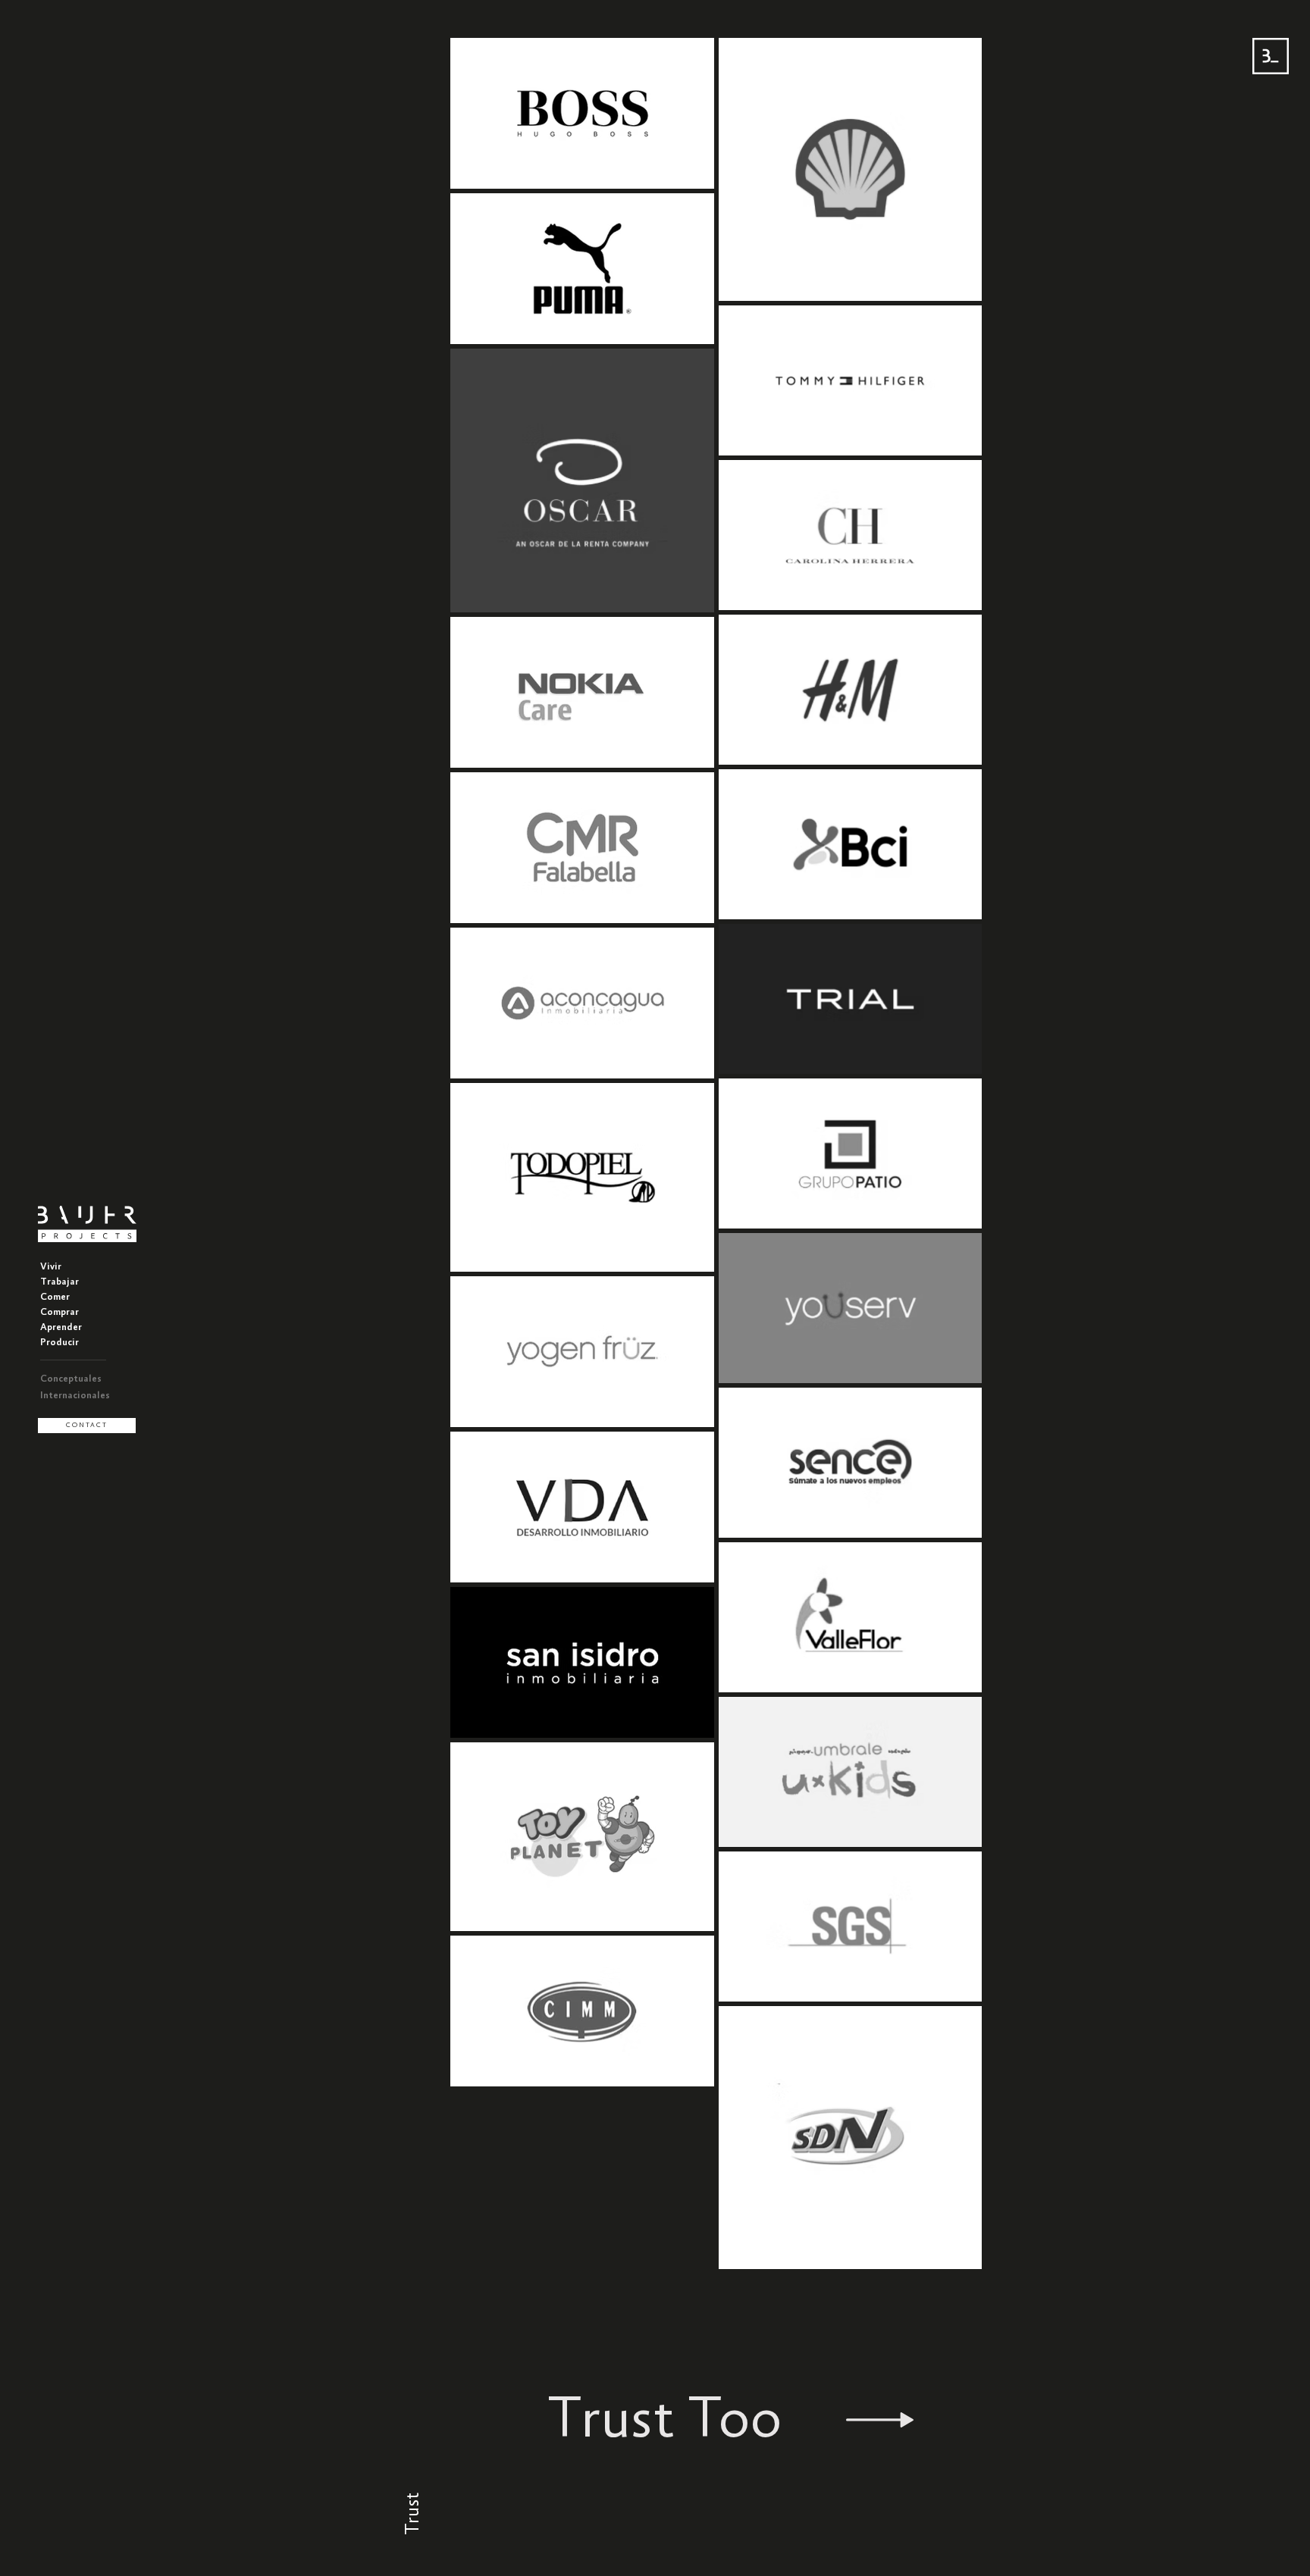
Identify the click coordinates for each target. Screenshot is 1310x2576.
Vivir (51, 1267)
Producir (60, 1343)
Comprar (60, 1312)
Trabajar (60, 1282)
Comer (55, 1297)
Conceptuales (71, 1379)
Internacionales (75, 1396)
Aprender (61, 1327)
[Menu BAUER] (1271, 56)
